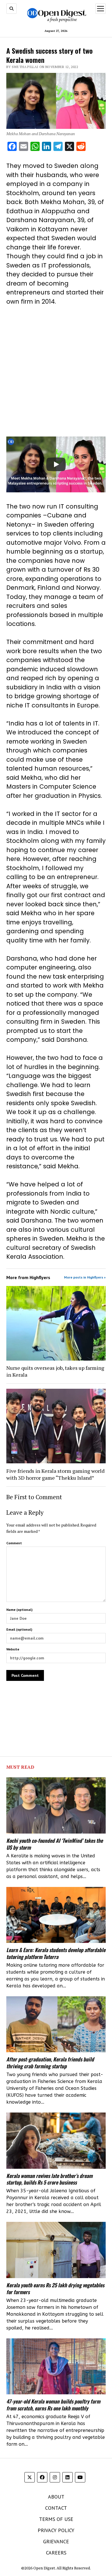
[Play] (56, 464)
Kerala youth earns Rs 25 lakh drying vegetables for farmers (55, 2288)
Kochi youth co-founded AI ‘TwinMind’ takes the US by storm (55, 1844)
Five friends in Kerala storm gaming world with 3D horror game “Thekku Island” (55, 1474)
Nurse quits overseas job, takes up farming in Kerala (55, 1371)
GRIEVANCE (56, 2541)
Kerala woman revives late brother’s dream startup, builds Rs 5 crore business (49, 2179)
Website (13, 1649)
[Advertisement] (56, 371)
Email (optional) (19, 1629)
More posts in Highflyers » (85, 1277)
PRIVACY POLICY (56, 2530)
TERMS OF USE (56, 2519)
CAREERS (56, 2553)
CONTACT (56, 2508)
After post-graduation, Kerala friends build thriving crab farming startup (50, 2063)
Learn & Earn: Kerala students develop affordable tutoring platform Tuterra (56, 1953)
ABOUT (56, 2497)
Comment (14, 1543)
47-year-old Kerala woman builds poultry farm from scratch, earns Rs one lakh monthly (53, 2405)
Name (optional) (19, 1610)
